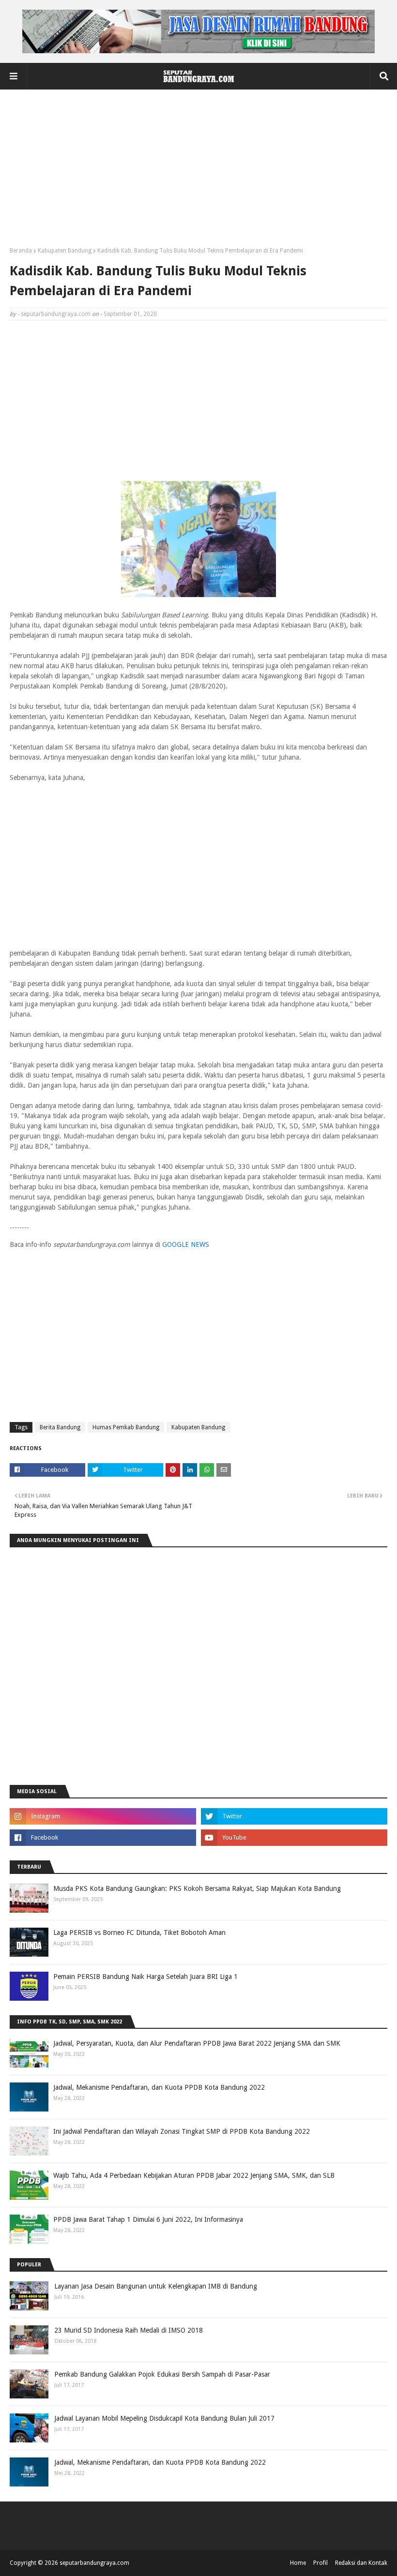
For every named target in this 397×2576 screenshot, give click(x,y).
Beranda (21, 251)
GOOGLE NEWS (186, 1244)
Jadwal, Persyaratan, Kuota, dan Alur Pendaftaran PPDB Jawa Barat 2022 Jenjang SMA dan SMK (197, 2043)
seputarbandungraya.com (56, 314)
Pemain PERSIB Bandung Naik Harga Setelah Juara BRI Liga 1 (145, 1977)
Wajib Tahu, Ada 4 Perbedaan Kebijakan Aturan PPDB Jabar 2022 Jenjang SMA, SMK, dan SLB (194, 2175)
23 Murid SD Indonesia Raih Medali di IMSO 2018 (129, 2330)
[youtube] (294, 1838)
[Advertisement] (198, 172)
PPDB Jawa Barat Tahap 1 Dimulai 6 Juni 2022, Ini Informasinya (148, 2219)
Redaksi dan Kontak (361, 2563)
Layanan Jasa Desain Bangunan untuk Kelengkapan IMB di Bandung (156, 2286)
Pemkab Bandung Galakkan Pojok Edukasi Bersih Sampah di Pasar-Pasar (162, 2374)
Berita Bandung (60, 1427)
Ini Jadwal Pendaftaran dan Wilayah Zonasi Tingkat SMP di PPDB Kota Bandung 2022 (182, 2131)
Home (298, 2563)
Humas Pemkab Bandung (126, 1427)
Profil (321, 2563)
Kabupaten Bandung (65, 251)
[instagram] (103, 1816)
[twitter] (294, 1816)
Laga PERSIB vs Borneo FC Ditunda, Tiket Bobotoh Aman (139, 1932)
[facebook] (103, 1838)
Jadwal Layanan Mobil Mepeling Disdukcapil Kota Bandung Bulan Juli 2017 (164, 2418)
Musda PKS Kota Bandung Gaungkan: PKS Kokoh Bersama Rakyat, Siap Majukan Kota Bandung (197, 1888)
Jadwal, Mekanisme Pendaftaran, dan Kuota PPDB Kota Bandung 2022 (159, 2087)
